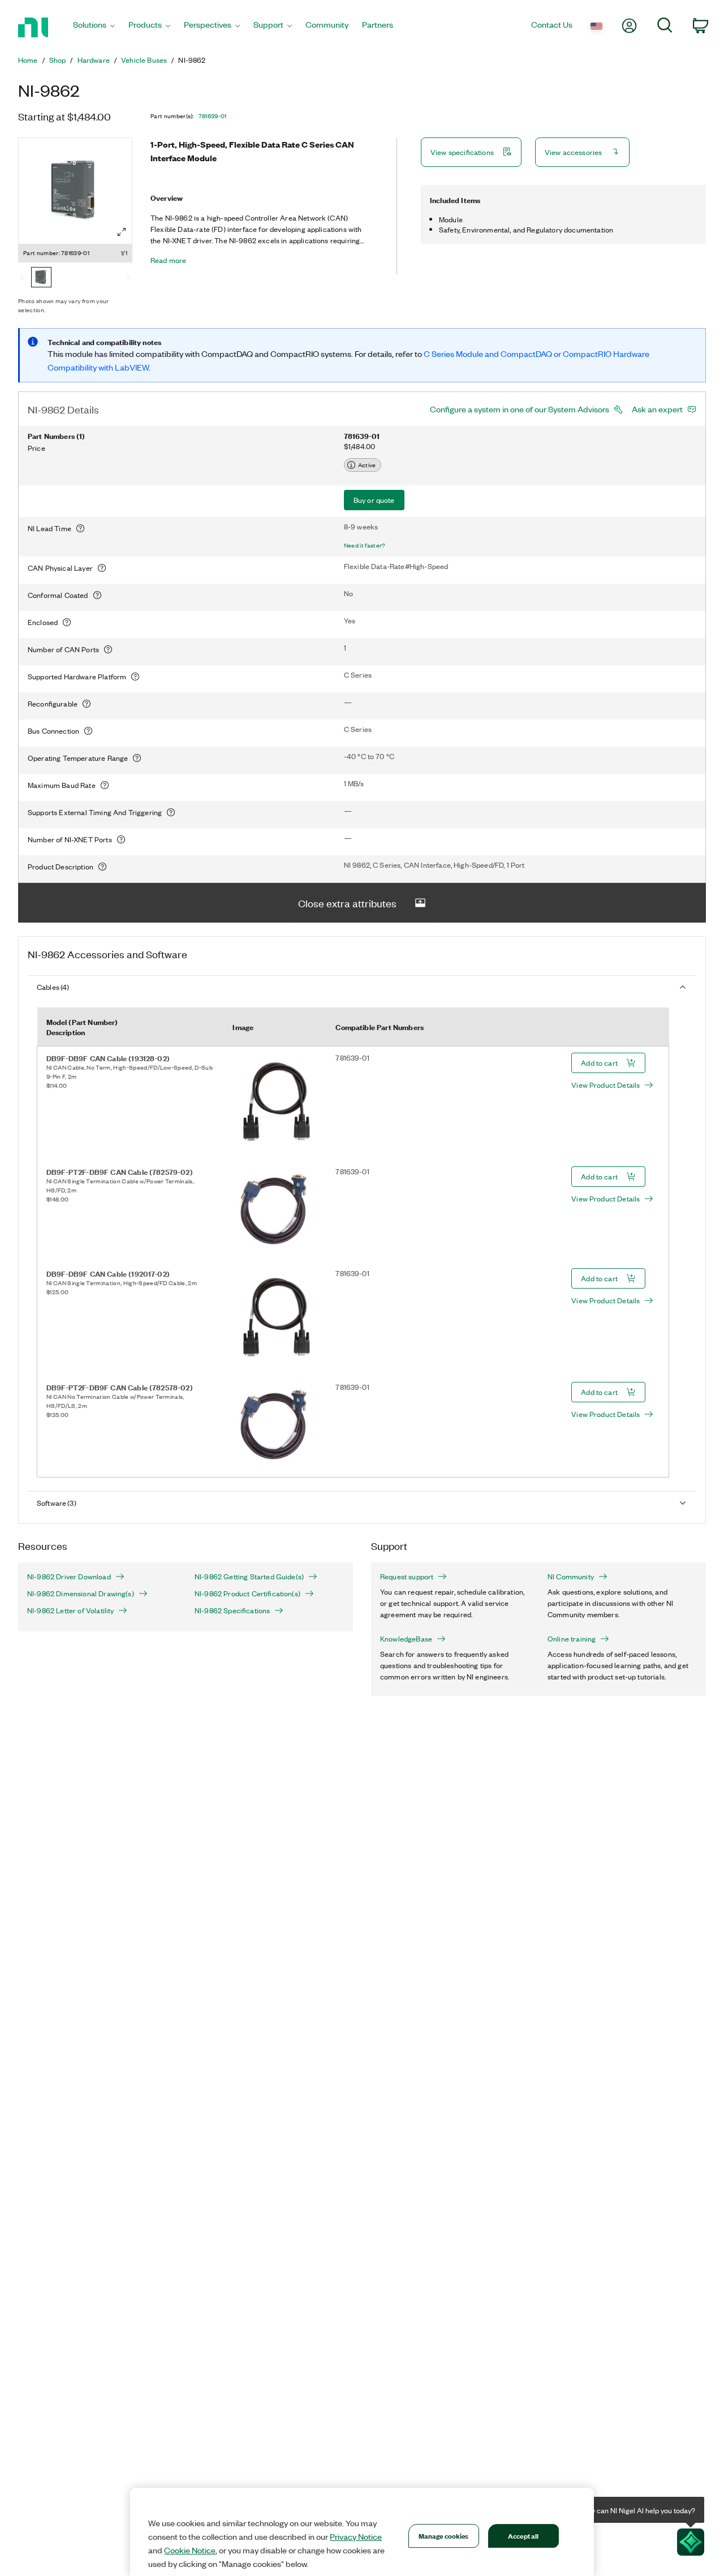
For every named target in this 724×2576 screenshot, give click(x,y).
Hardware (94, 60)
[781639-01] (41, 278)
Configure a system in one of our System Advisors (520, 409)
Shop (58, 60)
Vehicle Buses (144, 60)
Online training (572, 1639)
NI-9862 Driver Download (69, 1576)
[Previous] (22, 278)
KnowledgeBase (406, 1639)
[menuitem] (94, 27)
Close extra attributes (347, 903)
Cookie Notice (190, 2550)
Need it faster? (365, 545)
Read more (168, 260)
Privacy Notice (356, 2536)
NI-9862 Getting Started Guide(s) (249, 1576)
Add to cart (599, 1063)
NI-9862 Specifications (232, 1610)
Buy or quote (374, 500)
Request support (407, 1576)
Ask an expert (657, 409)
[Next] (128, 278)
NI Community (571, 1576)
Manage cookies (444, 2536)
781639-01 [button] (213, 116)
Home (28, 60)
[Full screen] (122, 232)
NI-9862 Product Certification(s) (247, 1593)
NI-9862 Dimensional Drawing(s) (81, 1593)
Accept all (523, 2536)
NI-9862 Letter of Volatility (70, 1610)
